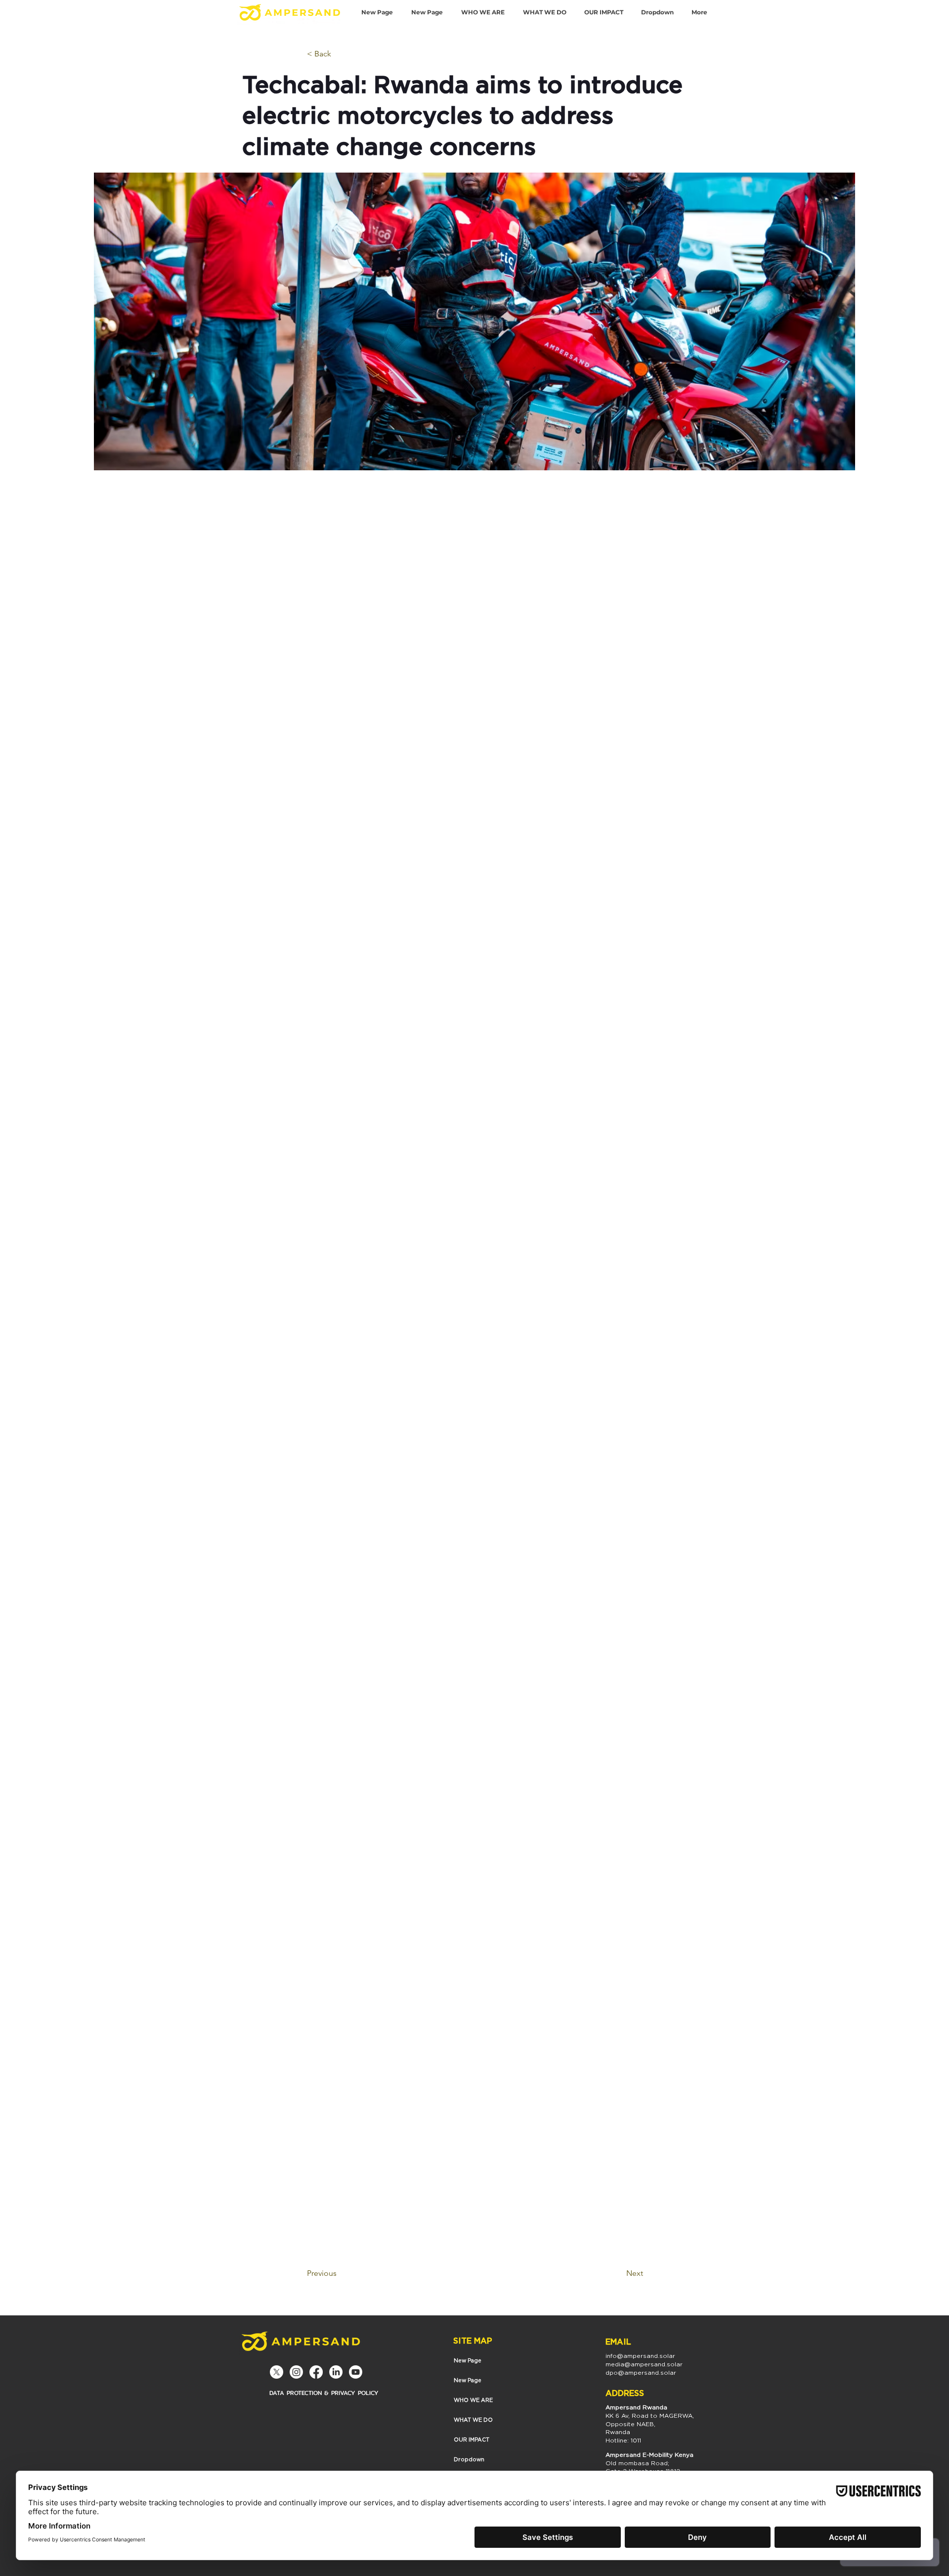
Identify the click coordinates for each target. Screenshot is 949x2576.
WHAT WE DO (473, 2420)
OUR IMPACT (472, 2440)
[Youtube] (356, 2372)
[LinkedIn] (336, 2372)
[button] (657, 12)
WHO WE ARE (473, 2400)
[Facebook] (316, 2372)
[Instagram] (296, 2372)
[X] (277, 2372)
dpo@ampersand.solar (641, 2373)
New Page (468, 2360)
